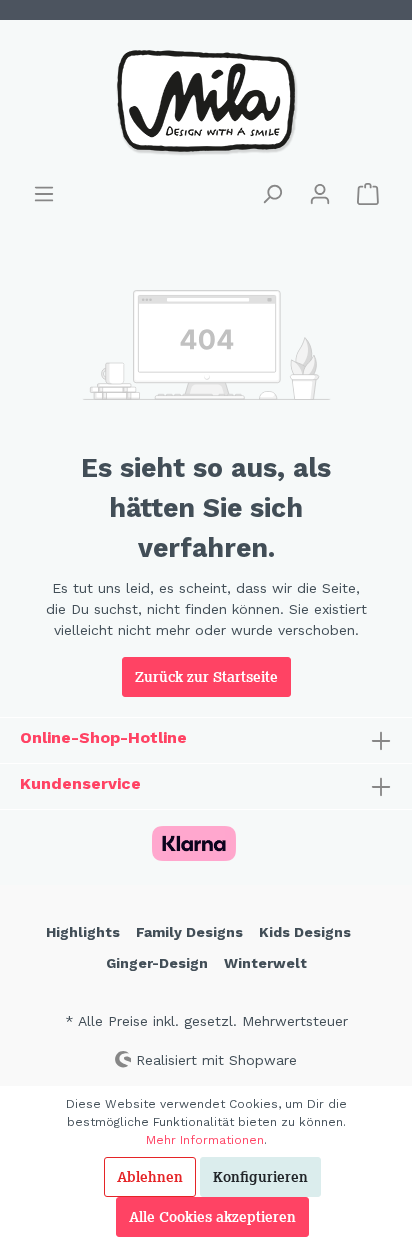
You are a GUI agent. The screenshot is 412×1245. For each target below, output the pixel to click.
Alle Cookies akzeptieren (212, 1217)
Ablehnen (150, 1177)
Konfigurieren (260, 1177)
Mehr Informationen (205, 1140)
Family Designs (189, 932)
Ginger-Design (157, 963)
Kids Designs (305, 932)
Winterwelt (265, 963)
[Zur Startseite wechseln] (206, 101)
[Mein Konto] (320, 194)
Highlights (83, 932)
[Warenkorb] (368, 194)
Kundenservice (80, 783)
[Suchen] (272, 194)
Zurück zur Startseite (206, 677)
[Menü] (44, 194)
